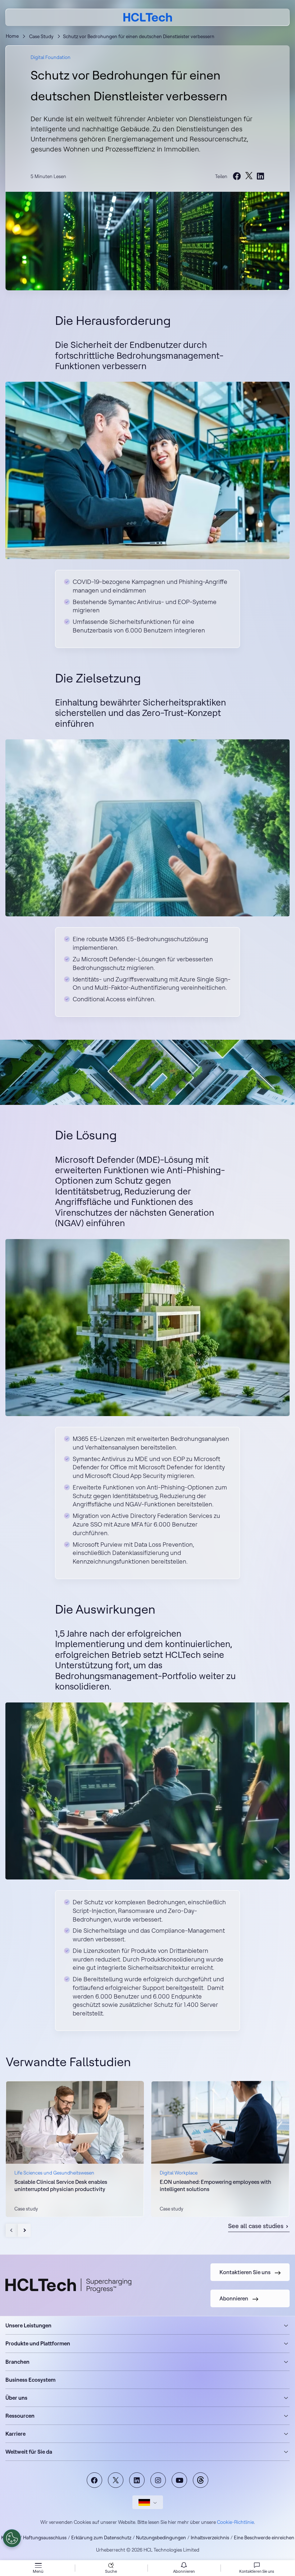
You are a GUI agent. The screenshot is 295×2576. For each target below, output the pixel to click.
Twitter (116, 2480)
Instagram (158, 2480)
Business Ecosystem (30, 2380)
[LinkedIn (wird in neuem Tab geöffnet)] (260, 177)
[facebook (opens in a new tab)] (237, 177)
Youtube (179, 2480)
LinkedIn (137, 2480)
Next (24, 2230)
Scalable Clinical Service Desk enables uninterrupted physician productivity (61, 2185)
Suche (111, 2571)
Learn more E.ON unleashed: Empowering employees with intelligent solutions (220, 2149)
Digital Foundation (51, 57)
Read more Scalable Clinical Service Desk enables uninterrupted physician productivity (75, 2149)
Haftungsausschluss (45, 2538)
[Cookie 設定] (12, 2538)
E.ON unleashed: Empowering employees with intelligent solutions (215, 2185)
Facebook (94, 2480)
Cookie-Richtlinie (235, 2522)
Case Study (41, 36)
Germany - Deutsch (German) (148, 2502)
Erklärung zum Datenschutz (101, 2538)
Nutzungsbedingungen (161, 2538)
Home (12, 36)
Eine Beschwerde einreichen (264, 2538)
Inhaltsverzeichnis (210, 2538)
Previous (12, 2230)
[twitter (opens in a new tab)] (249, 176)
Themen (201, 2480)
